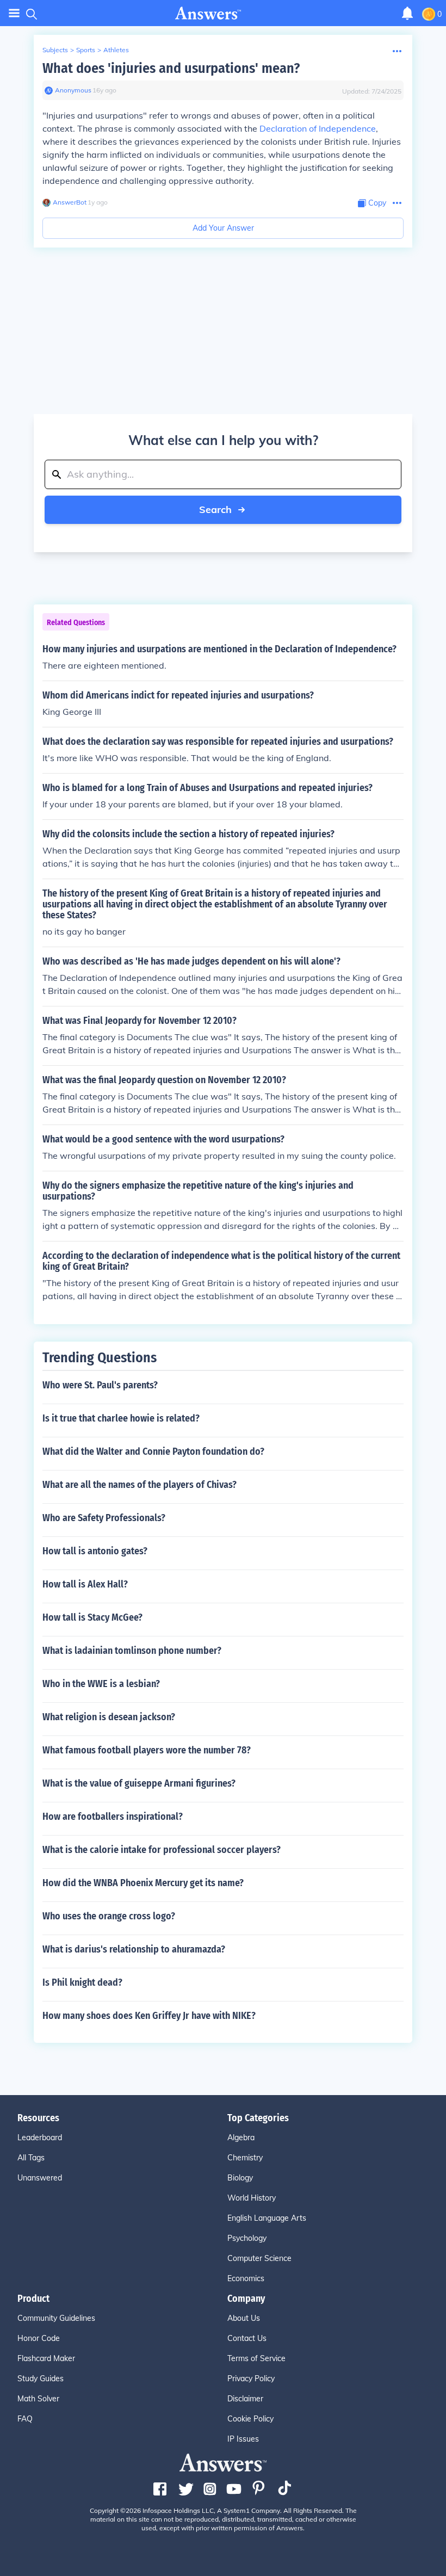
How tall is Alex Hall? (85, 1584)
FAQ (25, 2419)
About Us (244, 2318)
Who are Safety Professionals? (104, 1518)
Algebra (241, 2138)
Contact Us (247, 2338)
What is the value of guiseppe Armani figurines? (139, 1783)
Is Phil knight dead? (82, 1982)
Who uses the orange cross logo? (109, 1916)
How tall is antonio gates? (95, 1551)
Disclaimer (245, 2399)
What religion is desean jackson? (109, 1717)
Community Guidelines (56, 2318)
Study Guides (41, 2379)
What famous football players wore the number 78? (147, 1750)
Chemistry (245, 2158)
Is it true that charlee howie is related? (121, 1418)
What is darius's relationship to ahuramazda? (134, 1949)
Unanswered (40, 2178)
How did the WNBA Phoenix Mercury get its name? (143, 1883)
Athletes (116, 50)
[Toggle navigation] (14, 13)
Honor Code (39, 2338)
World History (252, 2198)
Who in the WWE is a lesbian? (101, 1684)
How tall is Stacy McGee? (92, 1617)
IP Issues (243, 2439)
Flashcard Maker (46, 2358)
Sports (86, 50)
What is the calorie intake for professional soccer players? (162, 1850)
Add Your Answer (223, 228)
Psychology (247, 2238)
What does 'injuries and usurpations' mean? (171, 68)
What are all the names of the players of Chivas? (140, 1485)
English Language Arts (267, 2218)
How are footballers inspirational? (113, 1817)
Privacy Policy (251, 2379)
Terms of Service (256, 2358)
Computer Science (259, 2258)
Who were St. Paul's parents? (100, 1385)
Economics (246, 2278)
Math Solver (38, 2399)
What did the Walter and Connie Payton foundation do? (153, 1451)
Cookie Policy (250, 2419)
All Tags (31, 2158)
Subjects (55, 50)
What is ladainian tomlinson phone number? (132, 1651)
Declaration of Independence (318, 128)
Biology (240, 2178)
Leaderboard (40, 2138)
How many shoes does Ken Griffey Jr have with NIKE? (149, 2016)
